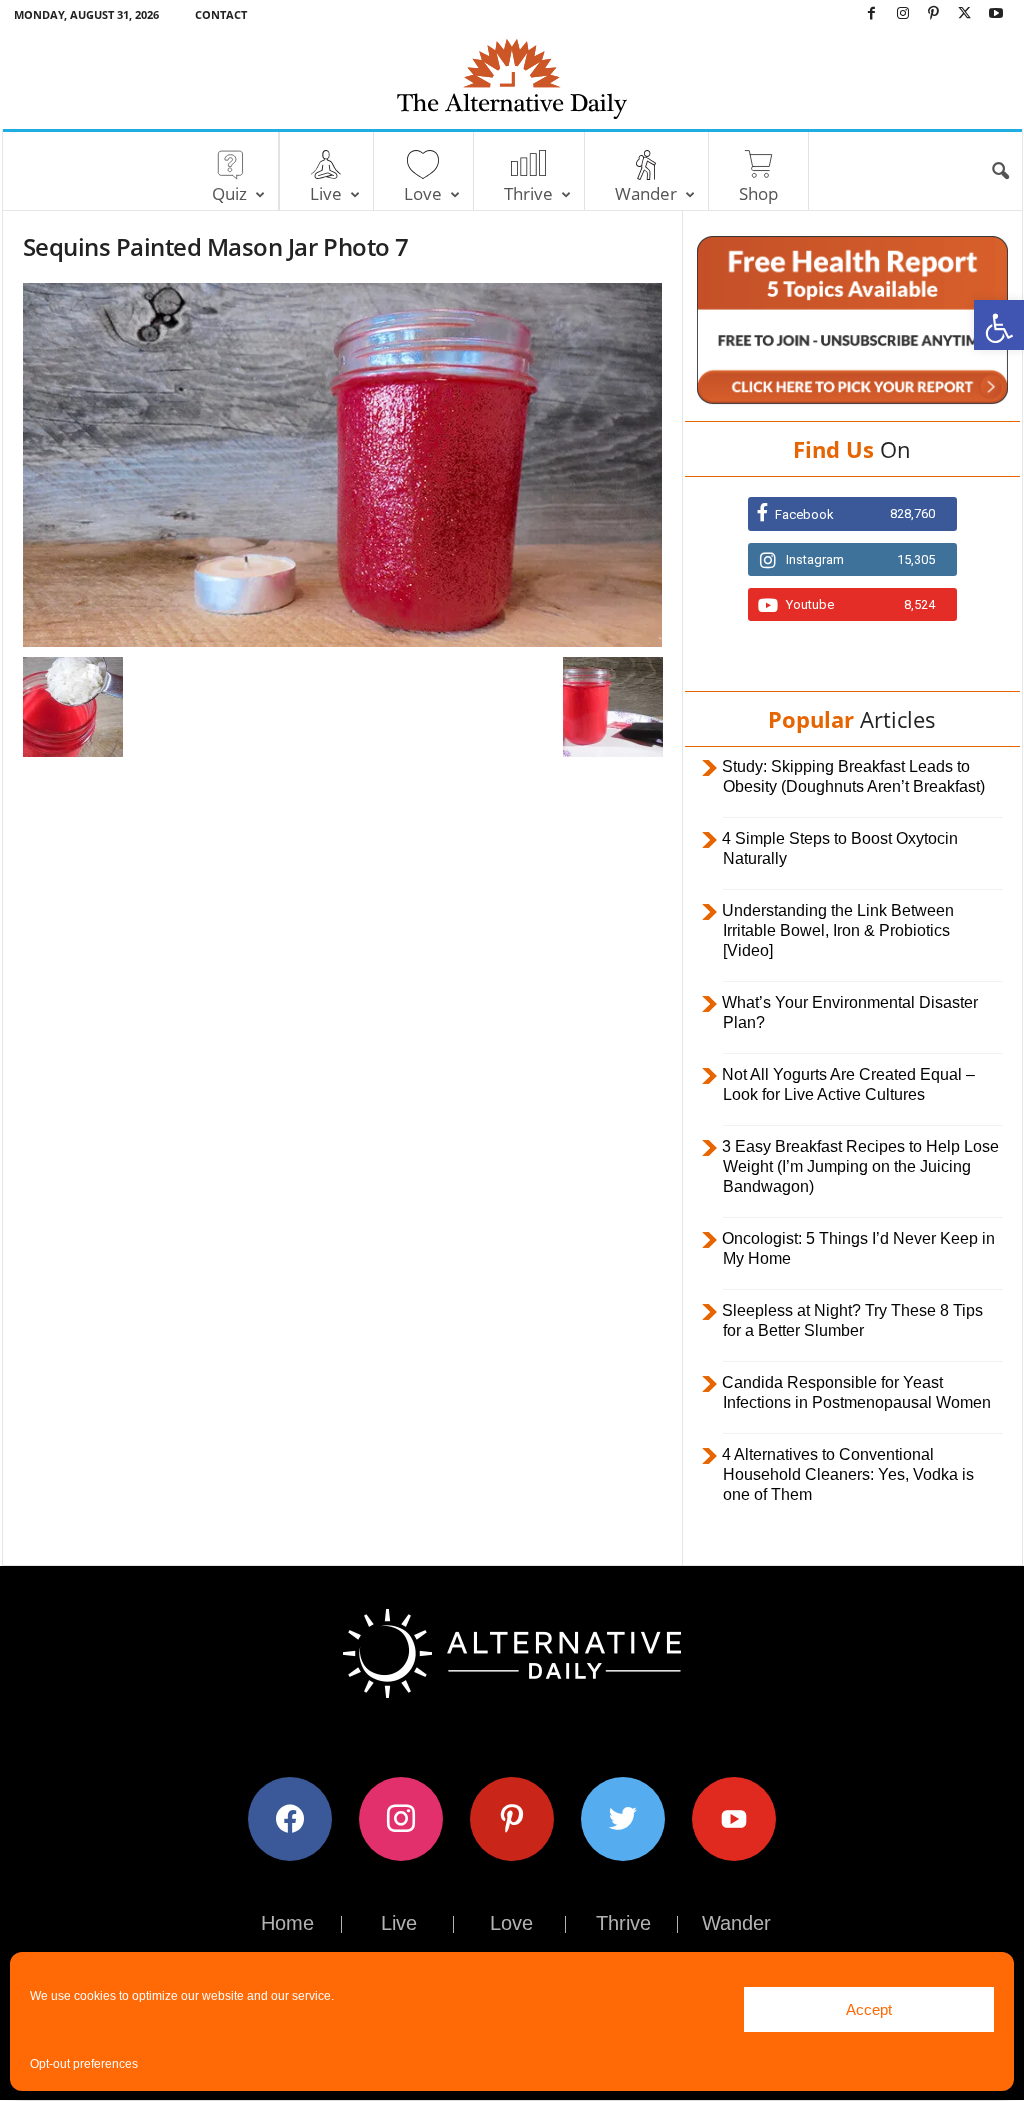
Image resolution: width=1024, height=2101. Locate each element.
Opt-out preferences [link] (84, 2064)
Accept (869, 2009)
